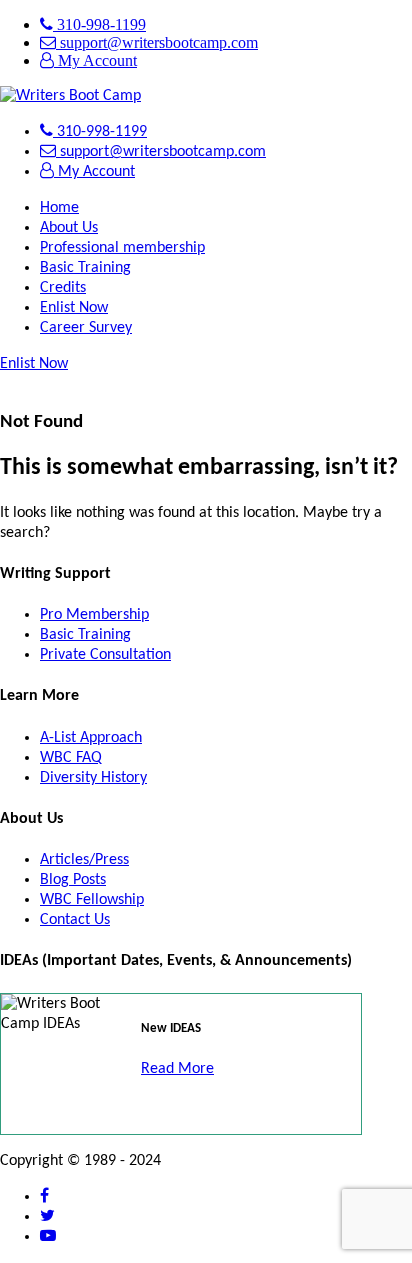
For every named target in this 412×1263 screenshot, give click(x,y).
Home (59, 208)
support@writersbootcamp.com (157, 42)
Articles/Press (84, 860)
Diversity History (93, 778)
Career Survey (86, 328)
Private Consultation (105, 655)
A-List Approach (91, 738)
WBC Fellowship (92, 900)
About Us (69, 228)
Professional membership (122, 248)
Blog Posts (73, 880)
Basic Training (85, 268)
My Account (95, 60)
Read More (177, 1069)
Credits (63, 288)
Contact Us (75, 920)
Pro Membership (94, 615)
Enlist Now (74, 308)
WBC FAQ (71, 758)
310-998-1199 (99, 24)
